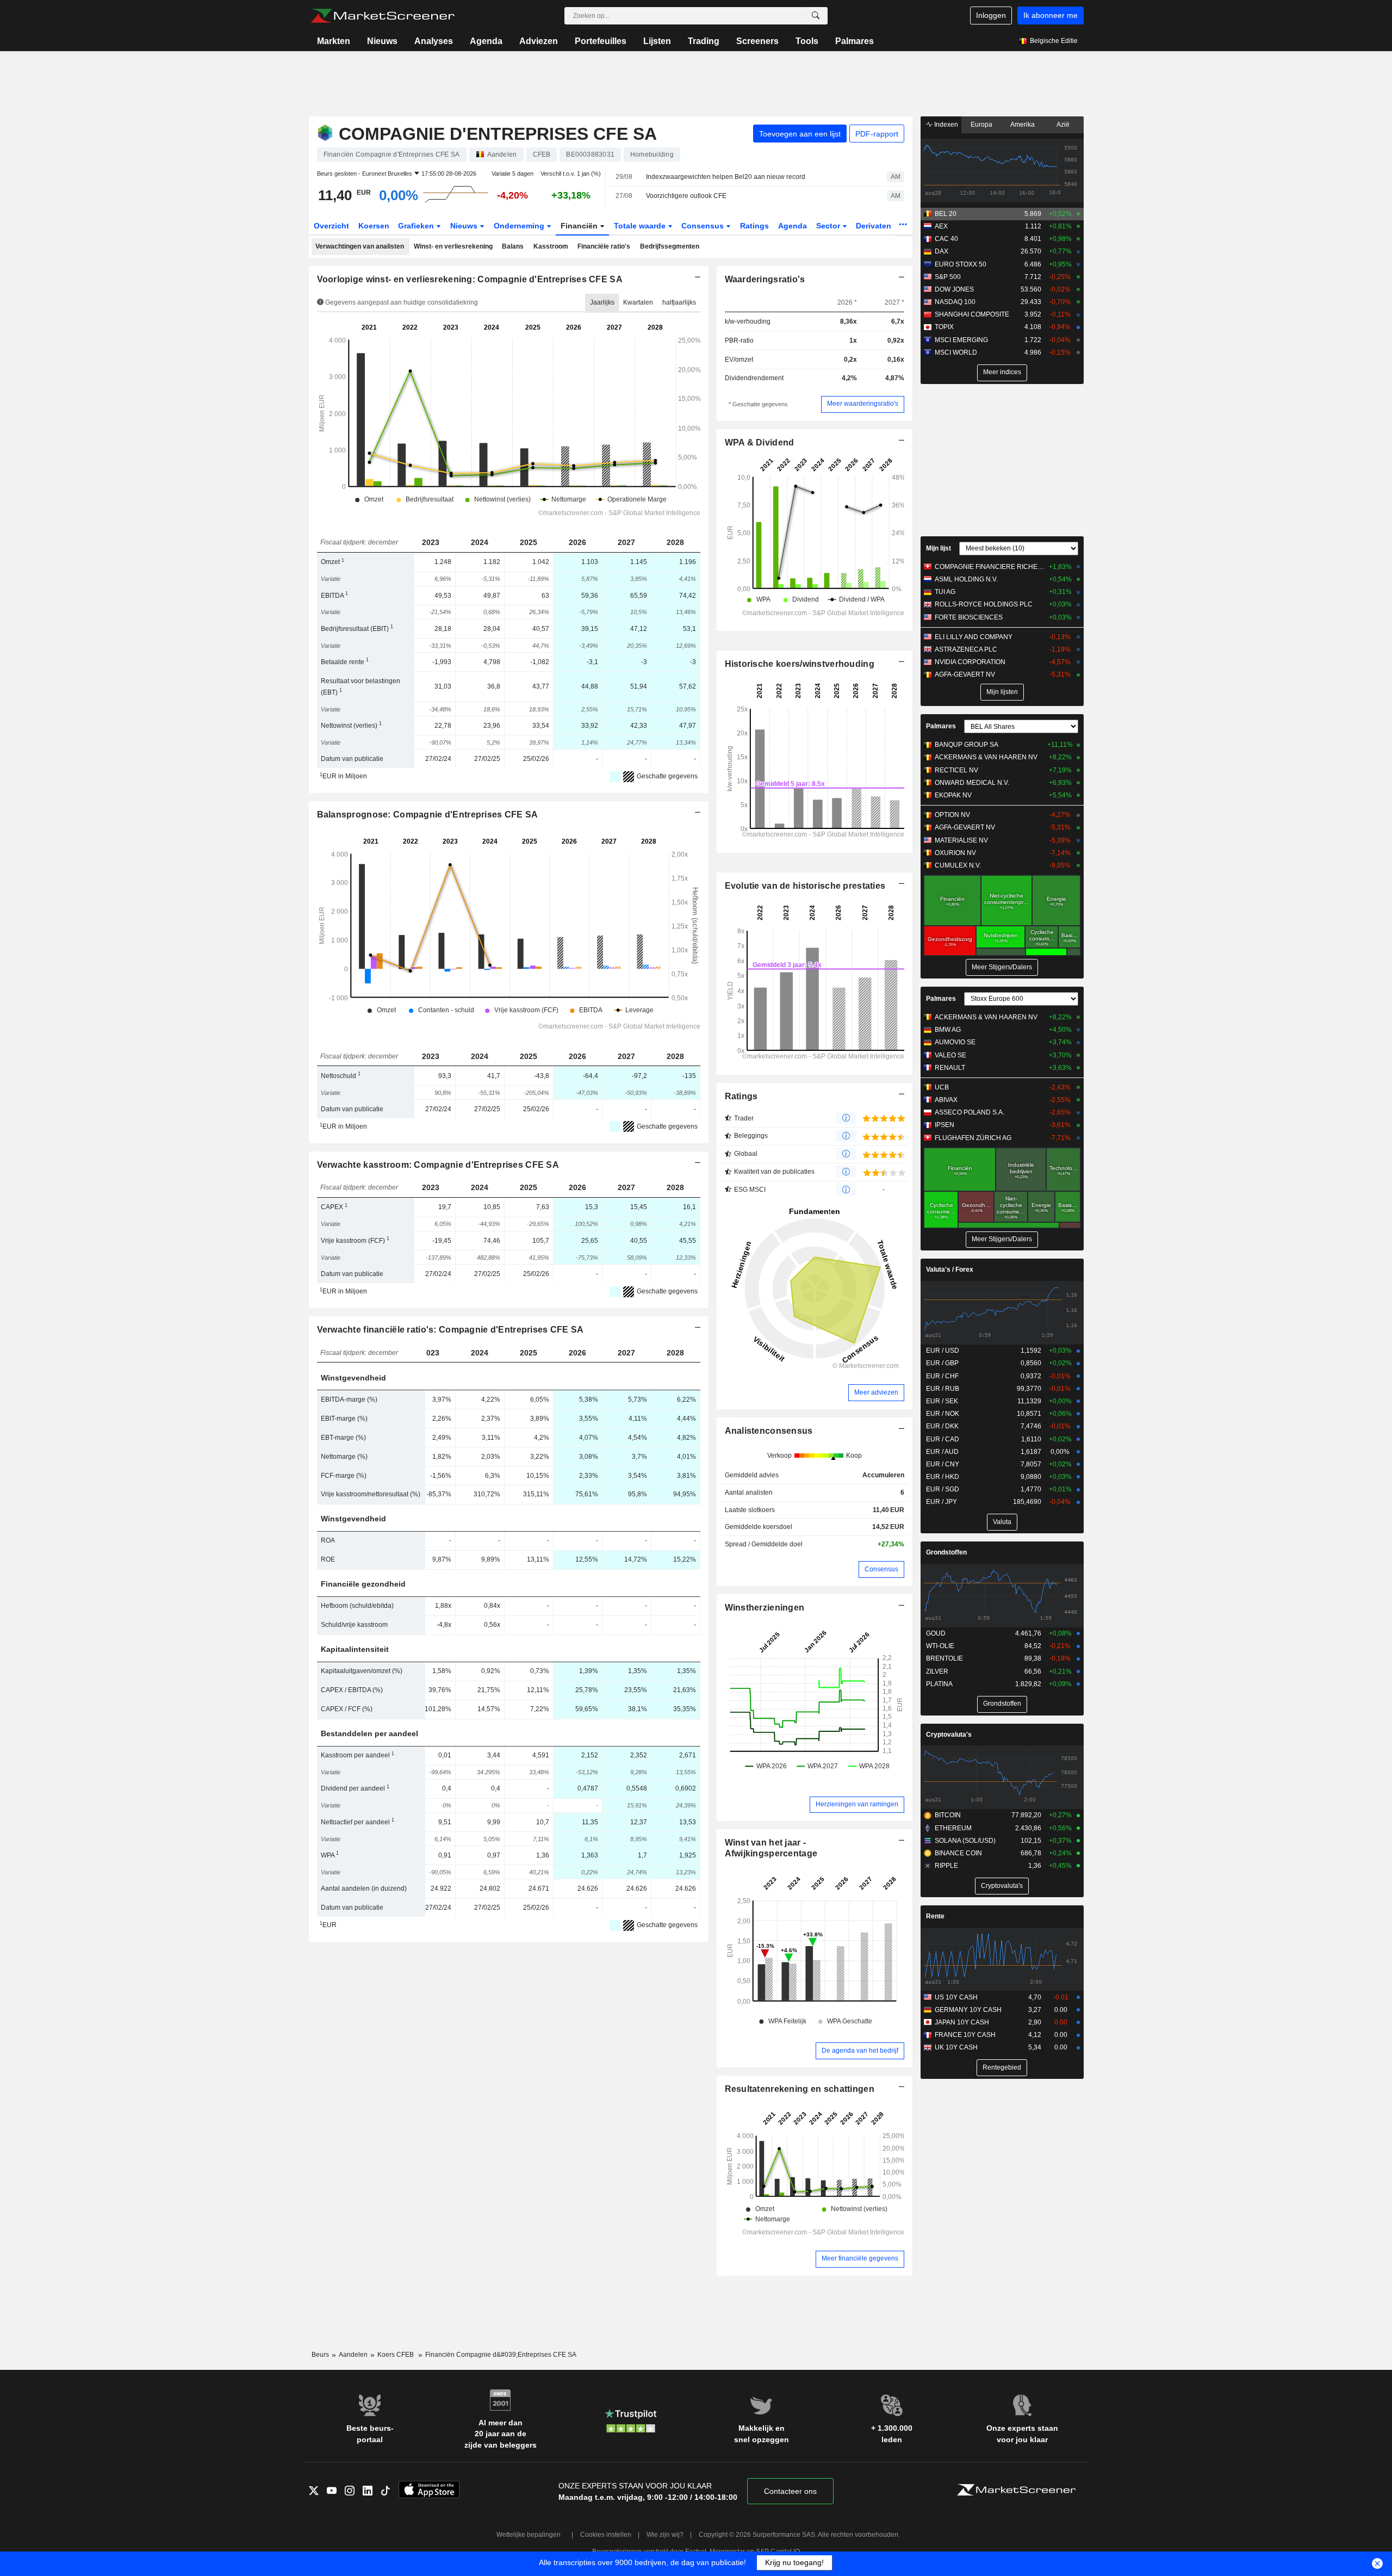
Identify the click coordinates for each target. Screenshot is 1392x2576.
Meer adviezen (876, 1392)
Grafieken (417, 226)
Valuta (1002, 1522)
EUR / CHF (942, 1376)
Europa (981, 125)
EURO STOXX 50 (961, 264)
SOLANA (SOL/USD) (965, 1841)
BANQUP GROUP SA (967, 745)
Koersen (374, 226)
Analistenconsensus (769, 1431)
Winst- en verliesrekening (453, 246)
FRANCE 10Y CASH (965, 2035)
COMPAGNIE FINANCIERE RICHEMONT (989, 567)
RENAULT (950, 1068)
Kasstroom (551, 246)
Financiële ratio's (604, 246)
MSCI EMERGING (961, 340)
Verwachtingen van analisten (360, 246)
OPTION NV (952, 815)
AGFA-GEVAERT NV (965, 674)
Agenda (486, 41)
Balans (513, 246)
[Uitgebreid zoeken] (816, 16)
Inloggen (991, 15)
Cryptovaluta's (949, 1735)
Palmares (855, 41)
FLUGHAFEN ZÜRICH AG (973, 1138)
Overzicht (331, 226)
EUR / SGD (943, 1489)
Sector (829, 226)
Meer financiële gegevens (860, 2258)
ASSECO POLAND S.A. (970, 1112)
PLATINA (939, 1684)
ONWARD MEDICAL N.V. (972, 783)
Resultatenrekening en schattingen (800, 2089)
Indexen (945, 125)
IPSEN (944, 1125)
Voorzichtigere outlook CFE (686, 196)
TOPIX (944, 327)
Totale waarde (641, 226)
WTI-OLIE (940, 1646)
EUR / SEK (942, 1401)
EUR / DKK (942, 1426)
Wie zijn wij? (665, 2535)
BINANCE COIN (958, 1853)
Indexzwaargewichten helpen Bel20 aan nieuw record (726, 177)
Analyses (434, 41)
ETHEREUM (953, 1828)
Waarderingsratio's (765, 279)
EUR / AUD (942, 1452)
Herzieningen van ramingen (857, 1804)
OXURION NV (955, 853)
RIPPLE (946, 1866)
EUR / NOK (943, 1414)
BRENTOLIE (944, 1658)
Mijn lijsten (1002, 692)
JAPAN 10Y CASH (962, 2022)
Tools (807, 41)
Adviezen (539, 41)
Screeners (757, 41)
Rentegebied (1002, 2067)
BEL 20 (946, 214)
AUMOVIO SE (955, 1042)
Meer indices (1002, 372)
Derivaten (875, 226)
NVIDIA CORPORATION (970, 662)
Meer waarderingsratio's (863, 404)
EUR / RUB (943, 1389)
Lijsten (657, 41)
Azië (1063, 125)
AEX (941, 226)
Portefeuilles (601, 41)
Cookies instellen (606, 2535)
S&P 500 (948, 277)
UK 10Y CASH (956, 2047)
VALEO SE (950, 1055)
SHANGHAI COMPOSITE (972, 314)
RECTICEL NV (956, 770)
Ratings (754, 226)
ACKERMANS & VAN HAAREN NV (986, 757)
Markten (334, 41)
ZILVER (937, 1671)
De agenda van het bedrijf (860, 2051)
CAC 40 (946, 239)
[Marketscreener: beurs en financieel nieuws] (383, 16)
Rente (935, 1916)
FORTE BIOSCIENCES (969, 617)
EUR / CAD (943, 1439)
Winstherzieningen (765, 1608)
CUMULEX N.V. (958, 865)
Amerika (1023, 125)
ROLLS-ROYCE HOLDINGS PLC (984, 604)
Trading (704, 41)
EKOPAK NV (953, 795)
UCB (942, 1087)
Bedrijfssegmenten (670, 246)
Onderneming (520, 226)
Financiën (580, 226)
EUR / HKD (943, 1477)
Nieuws (382, 41)
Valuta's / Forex (950, 1270)
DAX (942, 251)
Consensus (704, 226)
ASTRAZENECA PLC (966, 649)
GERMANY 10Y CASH (968, 2010)
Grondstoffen (946, 1552)
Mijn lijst (939, 548)
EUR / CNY (943, 1464)
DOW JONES (954, 289)
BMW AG (948, 1030)
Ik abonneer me (1051, 15)
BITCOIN (948, 1815)
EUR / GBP (942, 1363)
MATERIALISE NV (961, 840)
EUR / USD (943, 1351)
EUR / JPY (942, 1502)
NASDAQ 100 (955, 302)
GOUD (936, 1633)
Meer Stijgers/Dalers (1002, 967)
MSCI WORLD (956, 352)
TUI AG (945, 592)
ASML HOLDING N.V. (966, 579)
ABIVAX (946, 1100)
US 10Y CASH (956, 1997)
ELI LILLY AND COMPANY (974, 637)
